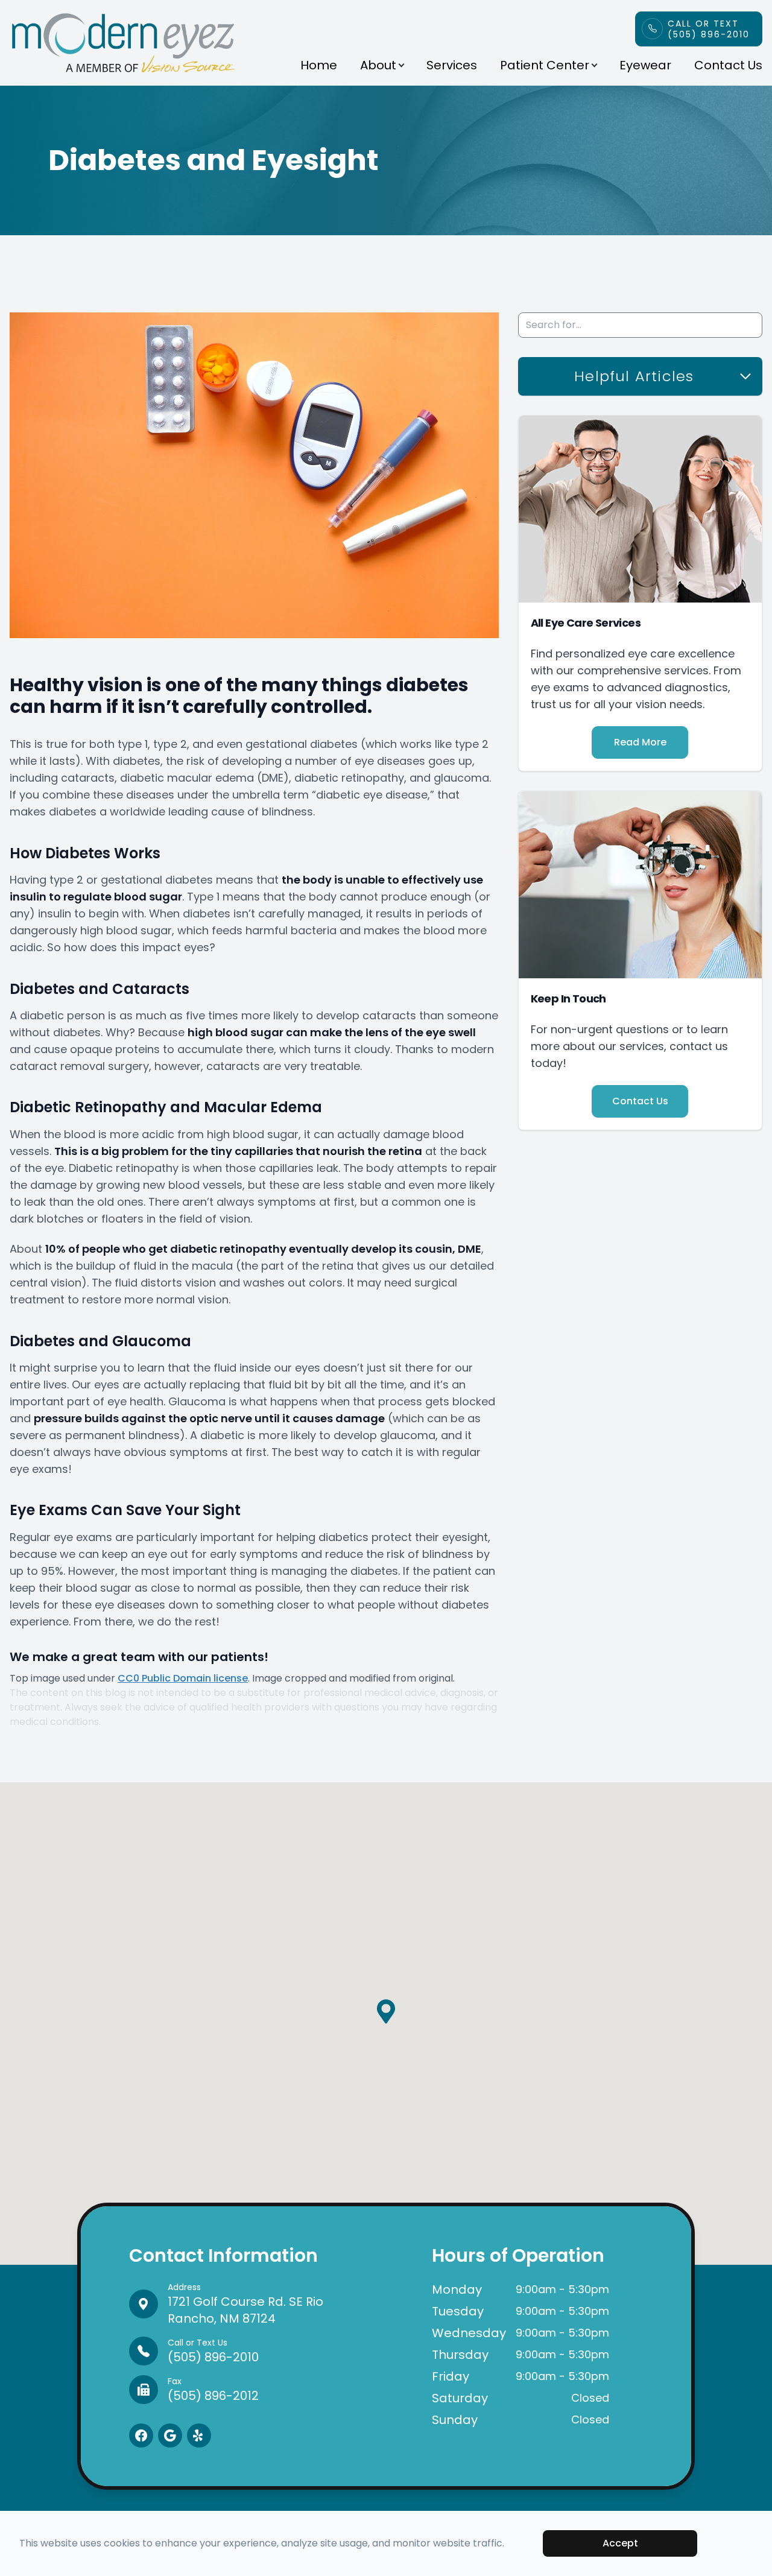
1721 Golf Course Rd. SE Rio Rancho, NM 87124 (245, 2304)
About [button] (378, 65)
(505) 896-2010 (213, 2351)
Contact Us (728, 65)
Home (319, 65)
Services (452, 65)
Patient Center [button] (545, 65)
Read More (640, 742)
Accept (620, 2543)
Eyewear (645, 65)
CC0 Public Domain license (183, 1678)
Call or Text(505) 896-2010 (709, 29)
